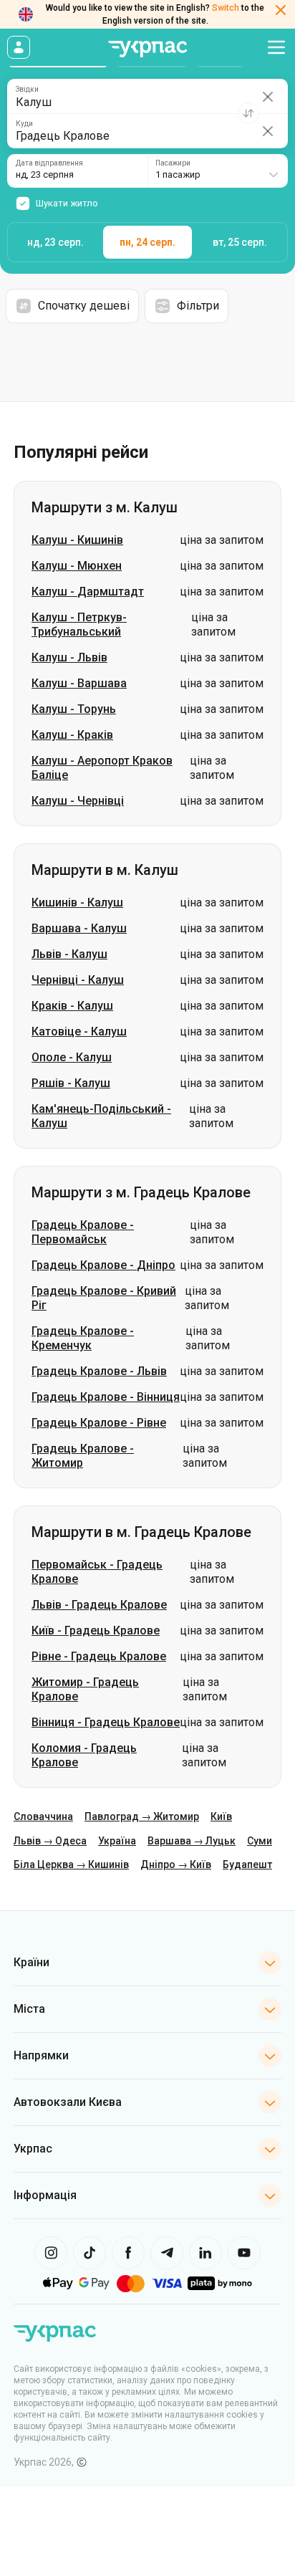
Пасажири (173, 163)
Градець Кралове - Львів (99, 1371)
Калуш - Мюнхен (77, 566)
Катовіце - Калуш (79, 1031)
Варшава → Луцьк (192, 1841)
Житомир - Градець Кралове (85, 1689)
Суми (260, 1841)
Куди (24, 124)
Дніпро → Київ (176, 1864)
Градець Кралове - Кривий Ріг (104, 1298)
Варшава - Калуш (79, 928)
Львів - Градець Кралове (99, 1605)
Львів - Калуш (69, 954)
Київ (221, 1816)
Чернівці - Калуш (78, 980)
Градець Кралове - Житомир (83, 1456)
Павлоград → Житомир (142, 1816)
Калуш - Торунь (74, 709)
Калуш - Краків (72, 735)
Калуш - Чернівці (78, 801)
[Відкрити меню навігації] (276, 47)
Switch (226, 8)
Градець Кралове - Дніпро (103, 1265)
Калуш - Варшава (79, 683)
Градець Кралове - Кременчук (83, 1338)
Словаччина (43, 1816)
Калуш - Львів (69, 657)
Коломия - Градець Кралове (84, 1755)
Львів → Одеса (50, 1841)
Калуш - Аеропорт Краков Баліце (102, 768)
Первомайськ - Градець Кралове (97, 1572)
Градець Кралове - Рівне (99, 1423)
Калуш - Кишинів (77, 540)
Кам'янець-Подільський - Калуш (101, 1116)
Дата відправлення (49, 163)
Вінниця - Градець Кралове (106, 1722)
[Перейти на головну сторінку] (147, 49)
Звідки (27, 90)
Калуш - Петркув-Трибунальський (79, 624)
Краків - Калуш (72, 1006)
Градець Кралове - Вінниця (106, 1397)
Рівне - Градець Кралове (99, 1656)
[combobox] (218, 171)
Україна (117, 1841)
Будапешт (247, 1864)
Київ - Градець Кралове (96, 1631)
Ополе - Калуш (72, 1057)
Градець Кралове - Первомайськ (83, 1232)
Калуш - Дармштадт (88, 592)
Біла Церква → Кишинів (71, 1864)
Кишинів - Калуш (77, 902)
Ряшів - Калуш (71, 1083)
